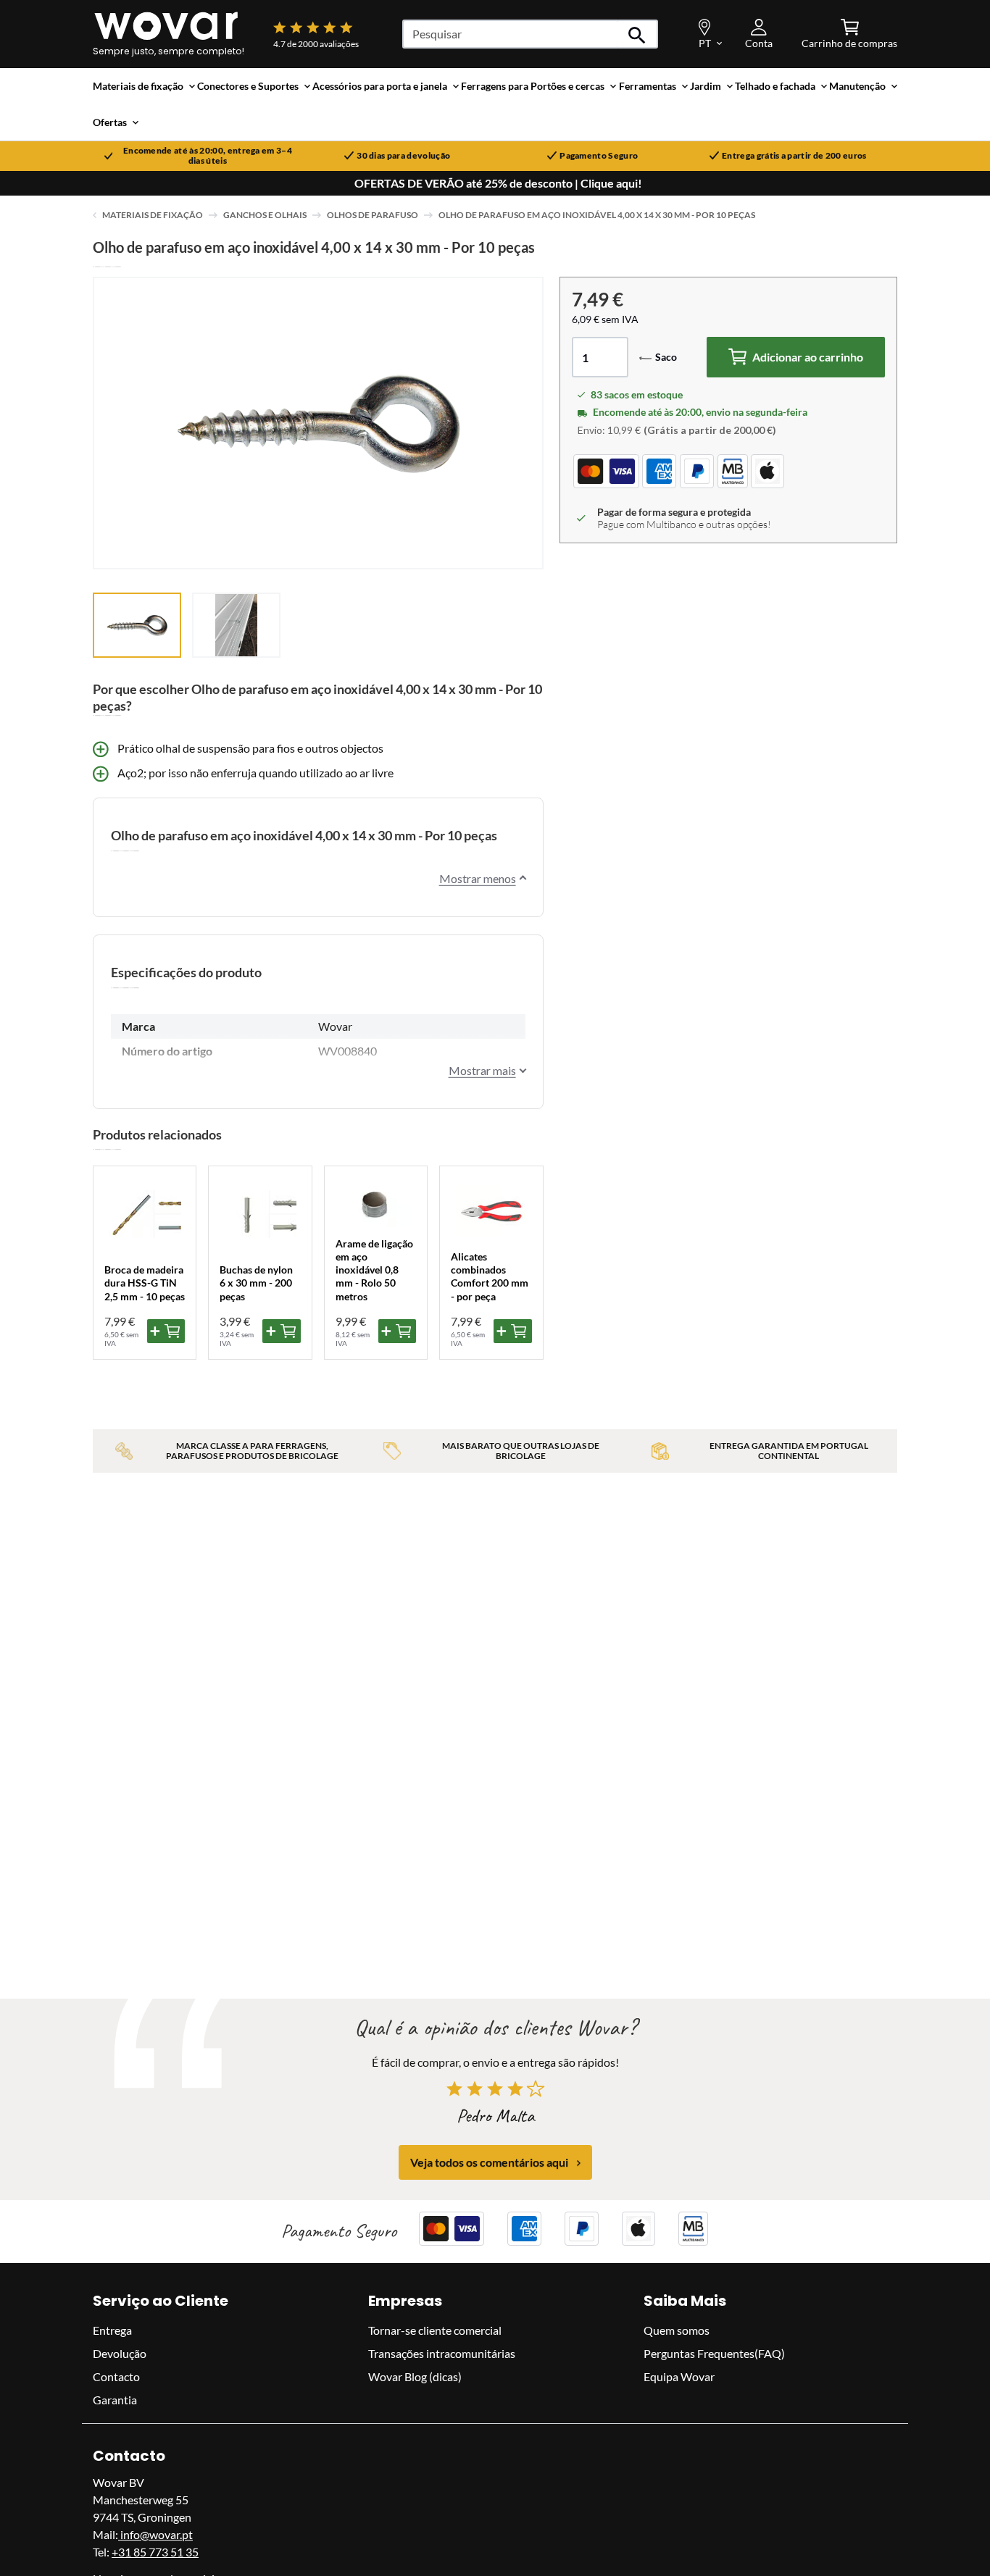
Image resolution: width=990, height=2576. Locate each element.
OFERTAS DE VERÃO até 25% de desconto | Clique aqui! (498, 183)
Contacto (116, 2376)
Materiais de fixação (153, 215)
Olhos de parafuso (373, 215)
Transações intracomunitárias (442, 2353)
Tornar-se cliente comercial (435, 2330)
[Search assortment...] (637, 34)
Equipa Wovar (679, 2376)
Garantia (115, 2400)
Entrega (112, 2330)
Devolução (120, 2353)
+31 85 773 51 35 (155, 2552)
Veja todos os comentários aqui (489, 2163)
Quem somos (677, 2330)
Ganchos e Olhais (265, 215)
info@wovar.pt (155, 2534)
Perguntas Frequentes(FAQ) (714, 2353)
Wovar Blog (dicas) (415, 2376)
